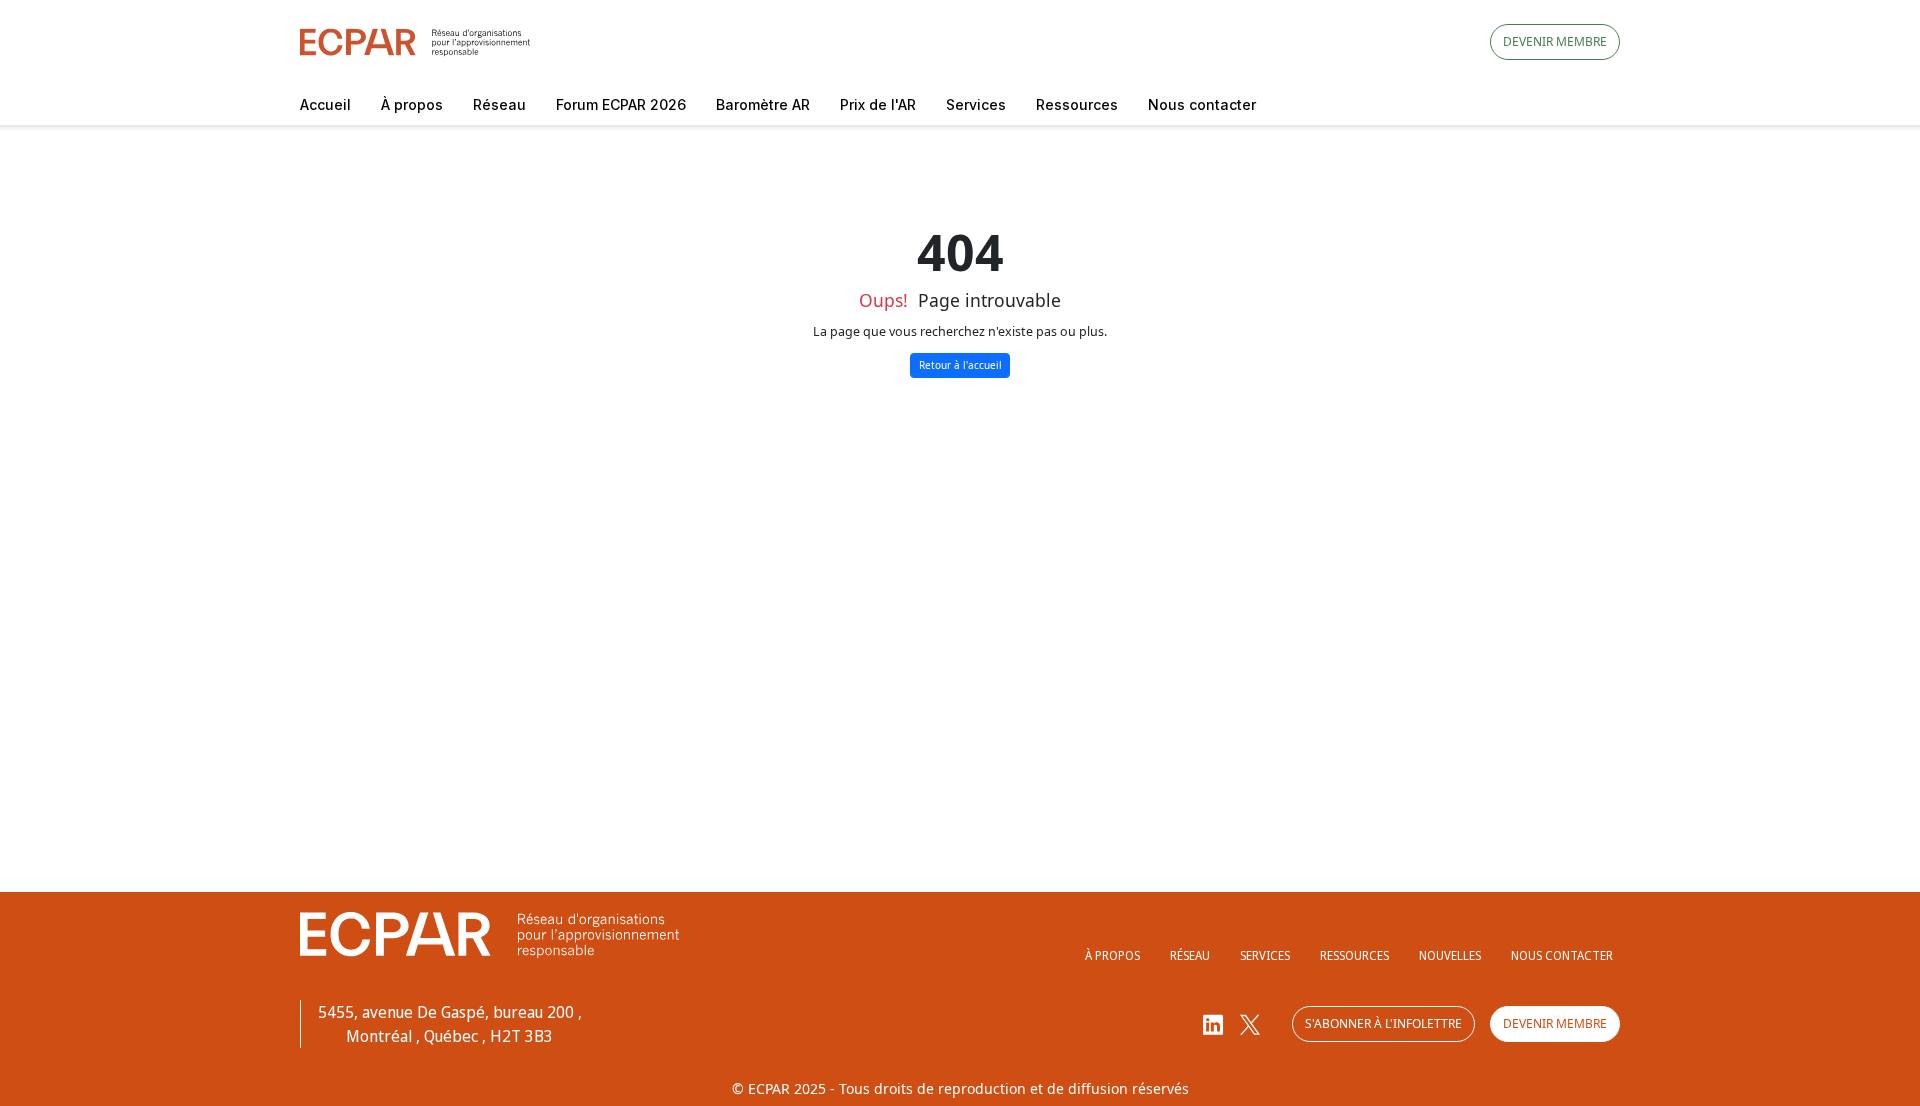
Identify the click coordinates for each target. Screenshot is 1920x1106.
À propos (412, 104)
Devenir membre (1555, 41)
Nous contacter (1202, 104)
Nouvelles (1450, 955)
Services (976, 104)
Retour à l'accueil (960, 365)
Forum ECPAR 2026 (621, 104)
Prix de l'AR (878, 104)
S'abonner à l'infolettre (1383, 1023)
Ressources (1077, 104)
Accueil (325, 104)
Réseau (499, 104)
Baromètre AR (763, 104)
